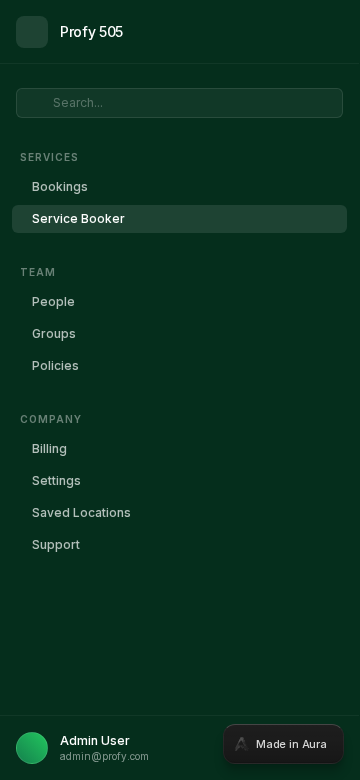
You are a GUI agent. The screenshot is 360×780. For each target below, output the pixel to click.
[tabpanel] (180, 390)
